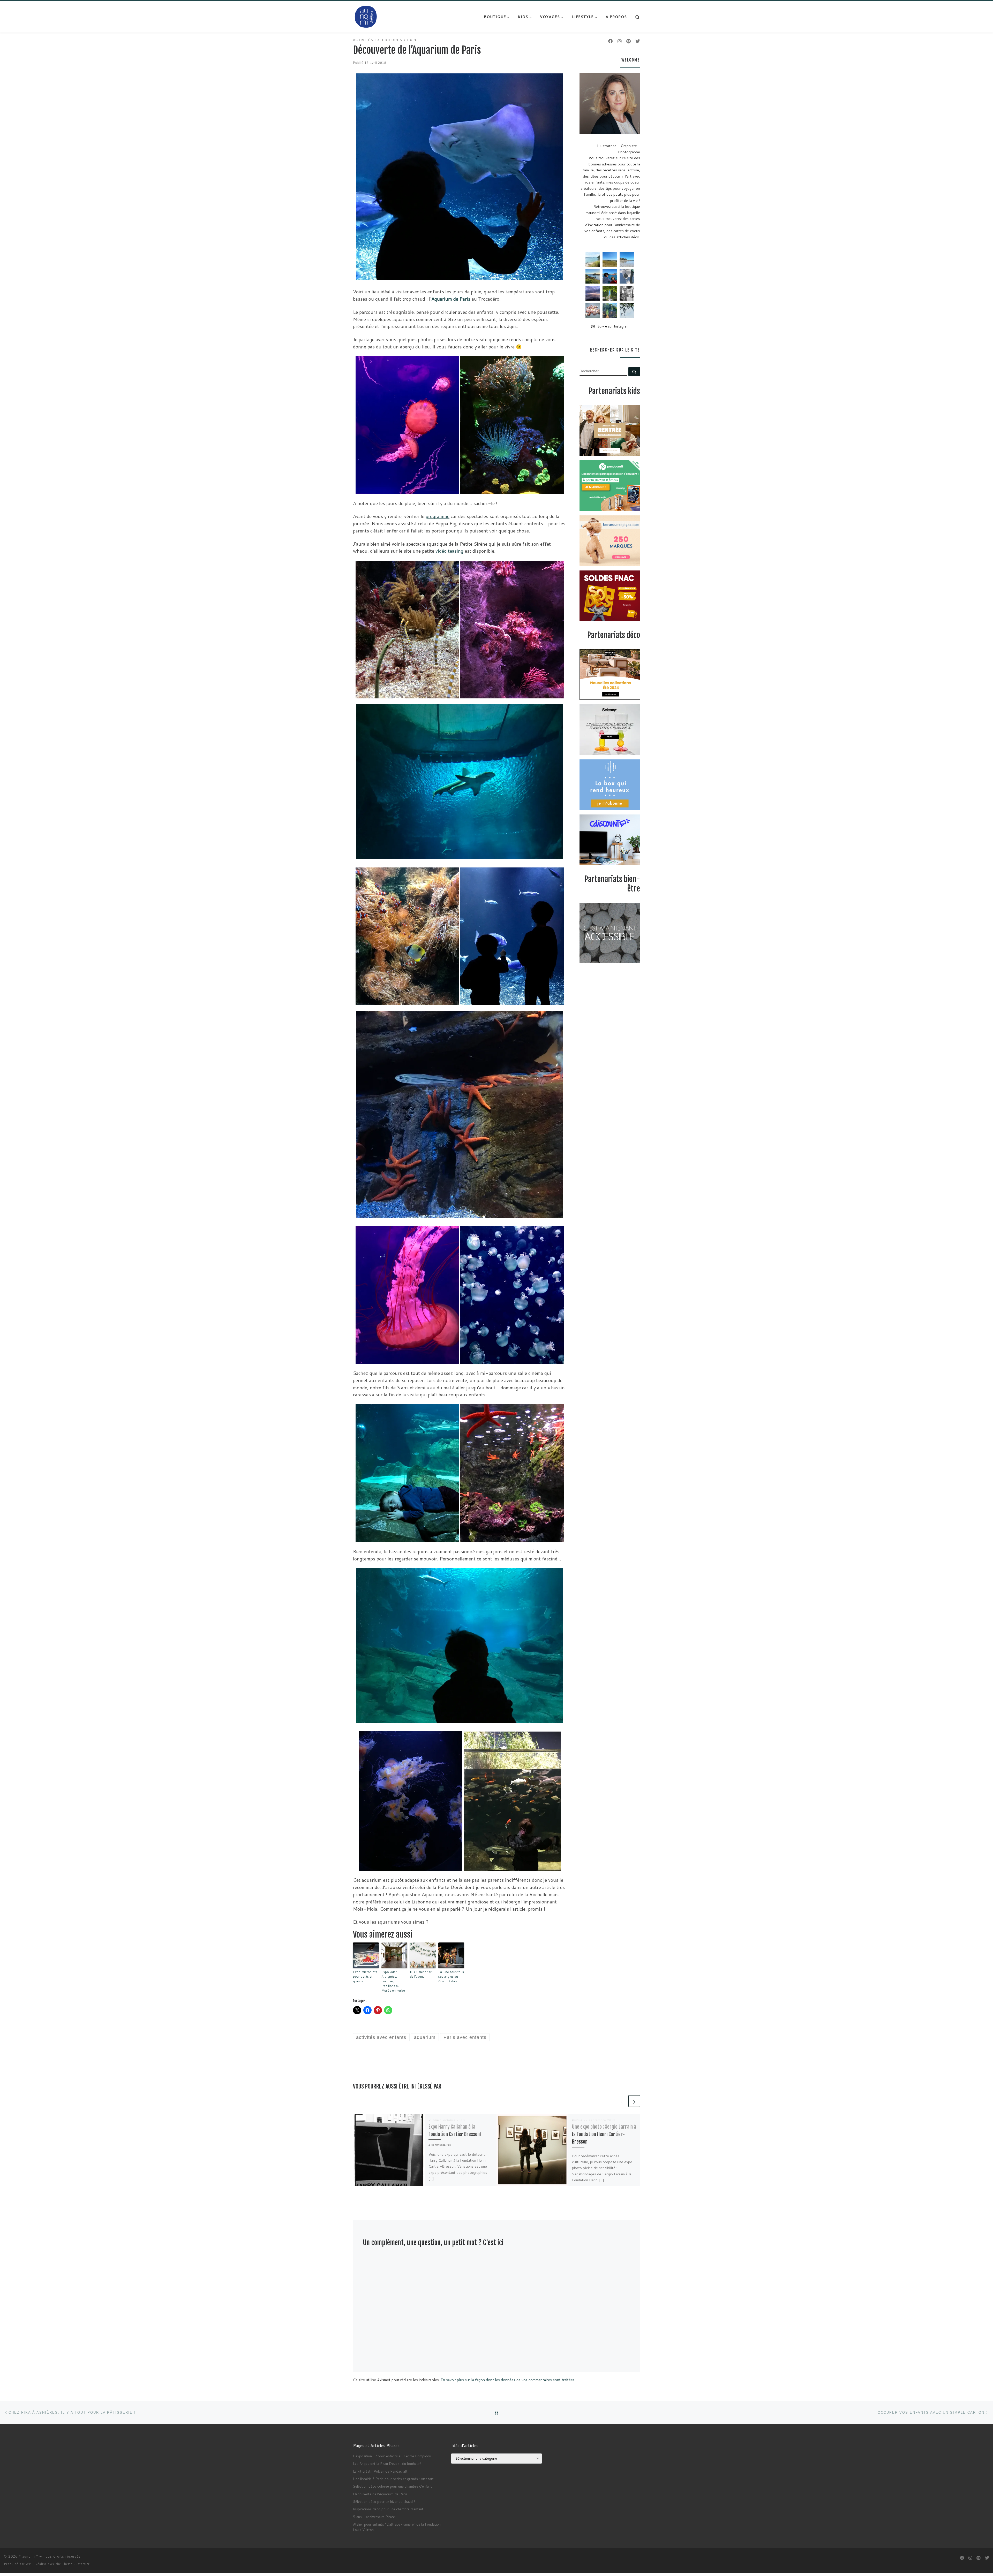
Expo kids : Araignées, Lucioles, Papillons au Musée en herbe (393, 1981)
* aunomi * (29, 2556)
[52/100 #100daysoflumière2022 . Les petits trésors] (593, 310)
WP (28, 2564)
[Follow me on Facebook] (611, 41)
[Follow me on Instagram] (620, 41)
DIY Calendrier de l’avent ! (421, 1974)
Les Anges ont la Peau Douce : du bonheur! (387, 2463)
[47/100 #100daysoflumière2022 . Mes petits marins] (610, 277)
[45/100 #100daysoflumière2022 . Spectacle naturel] (593, 277)
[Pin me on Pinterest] (629, 41)
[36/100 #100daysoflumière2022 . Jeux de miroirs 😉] (610, 310)
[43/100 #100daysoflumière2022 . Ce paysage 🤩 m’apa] (627, 260)
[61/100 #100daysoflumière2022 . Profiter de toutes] (610, 260)
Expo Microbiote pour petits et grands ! (365, 1976)
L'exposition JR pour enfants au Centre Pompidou (392, 2456)
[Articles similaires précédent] (622, 2101)
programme (438, 516)
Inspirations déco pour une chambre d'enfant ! (389, 2509)
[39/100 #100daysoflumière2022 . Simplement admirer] (593, 293)
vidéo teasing (449, 551)
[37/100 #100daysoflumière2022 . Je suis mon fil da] (593, 260)
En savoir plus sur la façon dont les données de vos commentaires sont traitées (508, 2380)
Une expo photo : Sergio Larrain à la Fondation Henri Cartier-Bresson (604, 2134)
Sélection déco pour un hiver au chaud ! (384, 2501)
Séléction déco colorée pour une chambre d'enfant (392, 2486)
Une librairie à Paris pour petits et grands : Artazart (393, 2479)
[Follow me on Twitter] (638, 41)
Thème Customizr (76, 2564)
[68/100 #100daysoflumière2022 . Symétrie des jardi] (610, 293)
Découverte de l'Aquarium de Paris (380, 2494)
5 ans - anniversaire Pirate (374, 2517)
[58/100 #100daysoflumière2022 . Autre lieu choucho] (627, 310)
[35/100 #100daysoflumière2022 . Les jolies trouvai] (627, 293)
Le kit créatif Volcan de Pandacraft (380, 2471)
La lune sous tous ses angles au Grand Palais (451, 1976)
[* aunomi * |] (366, 16)
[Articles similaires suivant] (634, 2101)
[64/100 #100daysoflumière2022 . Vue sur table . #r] (627, 277)
